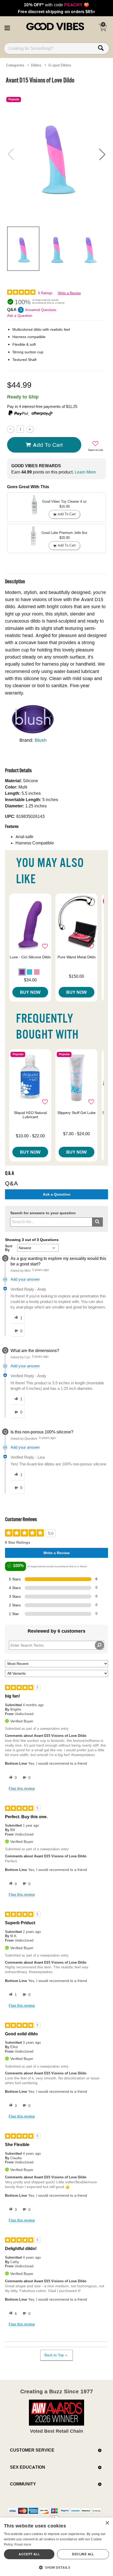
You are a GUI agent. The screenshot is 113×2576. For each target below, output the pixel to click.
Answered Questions (41, 310)
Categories (15, 65)
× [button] (107, 2523)
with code (56, 5)
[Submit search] (97, 1222)
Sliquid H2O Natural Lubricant (30, 1115)
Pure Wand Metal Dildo (77, 957)
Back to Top (54, 2355)
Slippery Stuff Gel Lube (76, 1113)
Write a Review (69, 293)
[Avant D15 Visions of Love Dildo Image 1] (56, 154)
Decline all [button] (83, 2554)
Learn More (85, 472)
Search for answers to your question (43, 1213)
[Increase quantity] (30, 429)
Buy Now (30, 992)
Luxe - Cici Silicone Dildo (30, 957)
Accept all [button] (29, 2554)
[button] (7, 27)
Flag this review (22, 1788)
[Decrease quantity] (11, 429)
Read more (23, 2544)
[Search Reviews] (99, 1645)
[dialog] (56, 2547)
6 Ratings (45, 293)
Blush (41, 740)
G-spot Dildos (60, 65)
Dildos (36, 65)
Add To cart (48, 445)
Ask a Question (20, 316)
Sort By (9, 1248)
